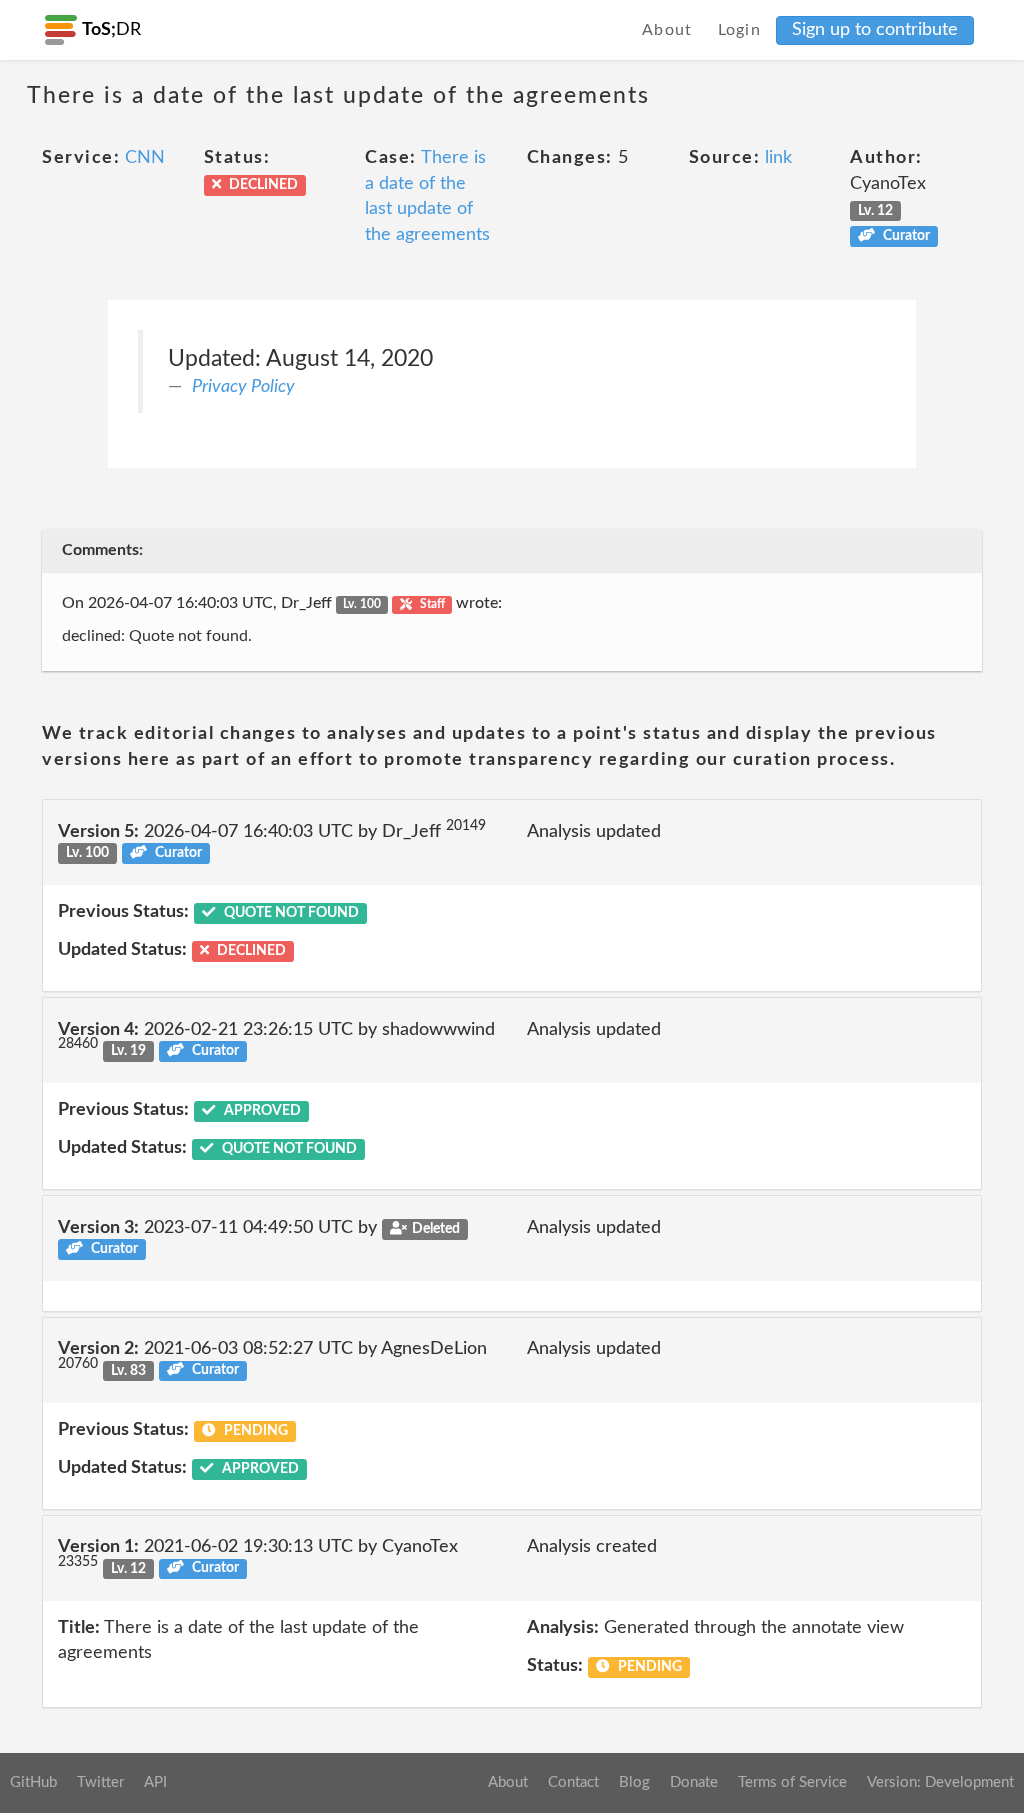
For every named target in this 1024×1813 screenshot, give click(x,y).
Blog (634, 1782)
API (155, 1782)
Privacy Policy (243, 387)
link (778, 158)
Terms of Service (792, 1782)
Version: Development (940, 1782)
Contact (573, 1782)
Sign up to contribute (875, 30)
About (667, 30)
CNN (145, 158)
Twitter (100, 1782)
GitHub (33, 1782)
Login (740, 30)
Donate (694, 1782)
